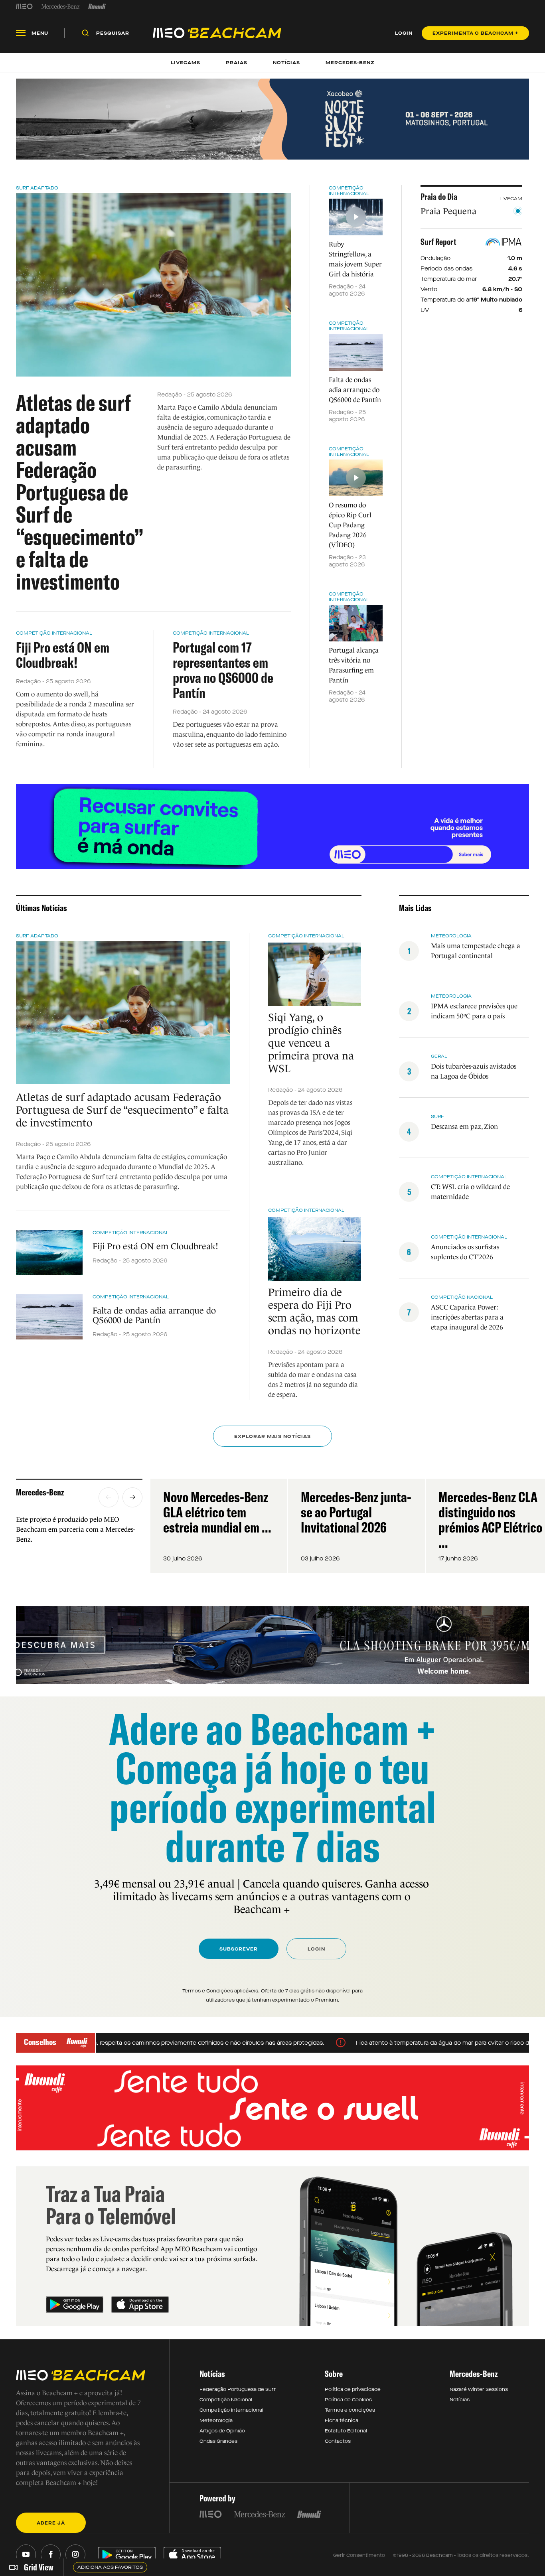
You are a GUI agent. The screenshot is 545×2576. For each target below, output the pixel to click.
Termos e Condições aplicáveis (220, 1991)
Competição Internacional (54, 633)
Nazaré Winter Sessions (479, 2389)
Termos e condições (350, 2410)
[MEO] (24, 6)
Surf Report (438, 242)
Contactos (338, 2441)
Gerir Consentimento (359, 2555)
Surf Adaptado (37, 188)
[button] (109, 1497)
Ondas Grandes (218, 2441)
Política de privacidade (353, 2389)
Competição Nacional (226, 2400)
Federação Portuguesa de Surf (238, 2389)
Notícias (460, 2400)
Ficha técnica (342, 2420)
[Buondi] (97, 6)
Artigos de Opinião (222, 2431)
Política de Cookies (348, 2400)
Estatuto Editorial (346, 2431)
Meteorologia (216, 2420)
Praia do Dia (439, 197)
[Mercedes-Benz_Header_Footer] (60, 6)
